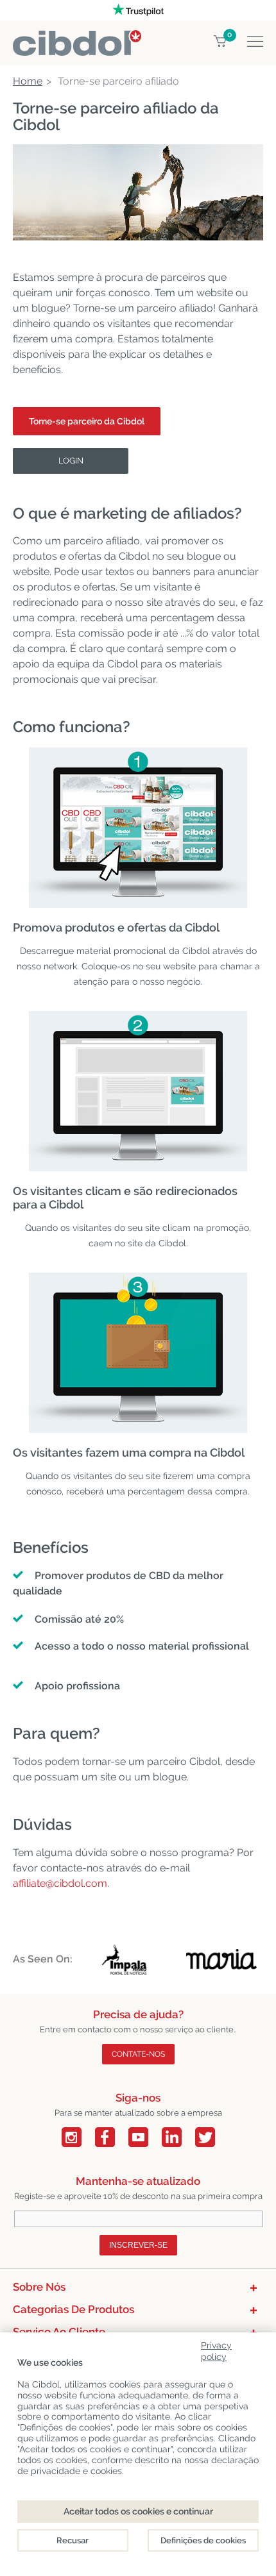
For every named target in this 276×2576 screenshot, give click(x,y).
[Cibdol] (77, 38)
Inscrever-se (138, 2245)
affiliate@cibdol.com (60, 1883)
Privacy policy (216, 2349)
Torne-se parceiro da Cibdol (87, 421)
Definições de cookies (203, 2540)
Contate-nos (138, 2054)
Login (71, 461)
